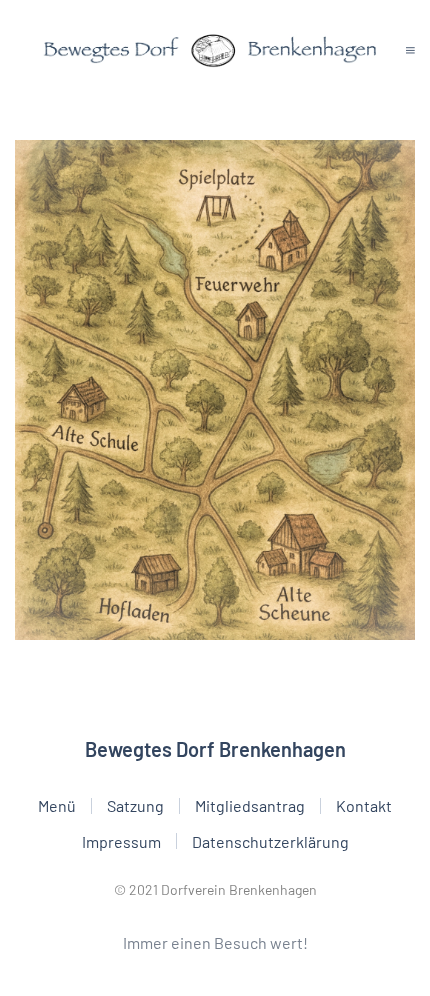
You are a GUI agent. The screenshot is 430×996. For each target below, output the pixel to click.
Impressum (121, 841)
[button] (410, 50)
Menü (57, 805)
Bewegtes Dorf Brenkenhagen (215, 749)
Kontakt (364, 805)
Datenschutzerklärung (270, 841)
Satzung (135, 805)
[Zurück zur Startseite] (210, 50)
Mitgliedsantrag (250, 805)
